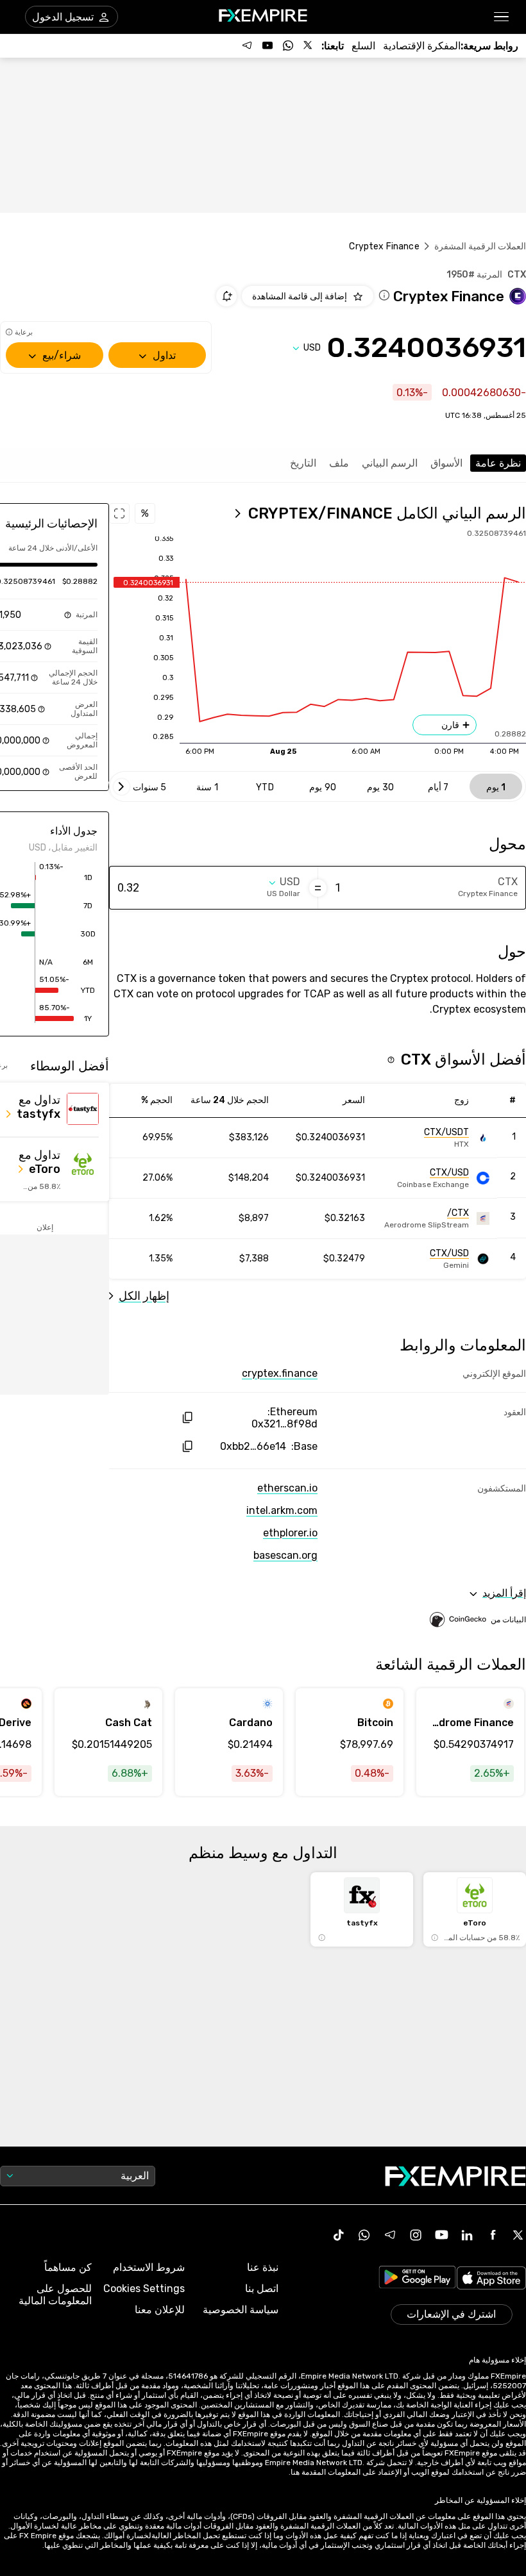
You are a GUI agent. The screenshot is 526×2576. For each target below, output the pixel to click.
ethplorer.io (290, 1533)
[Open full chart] (119, 513)
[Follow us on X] (309, 46)
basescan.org (285, 1555)
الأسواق (446, 463)
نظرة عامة (498, 463)
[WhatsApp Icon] (364, 2235)
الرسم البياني (390, 463)
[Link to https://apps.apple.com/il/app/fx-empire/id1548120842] (491, 2279)
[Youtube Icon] (441, 2235)
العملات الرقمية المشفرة (480, 246)
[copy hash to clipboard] (187, 1417)
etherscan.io (287, 1488)
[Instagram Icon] (416, 2235)
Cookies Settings (144, 2289)
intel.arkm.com (282, 1510)
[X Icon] (518, 2235)
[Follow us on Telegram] (247, 46)
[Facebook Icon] (493, 2235)
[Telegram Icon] (390, 2235)
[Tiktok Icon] (339, 2235)
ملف (339, 463)
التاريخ (303, 463)
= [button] (318, 888)
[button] (502, 17)
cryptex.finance (280, 1373)
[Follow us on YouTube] (267, 46)
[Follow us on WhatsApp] (288, 46)
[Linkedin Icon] (467, 2235)
